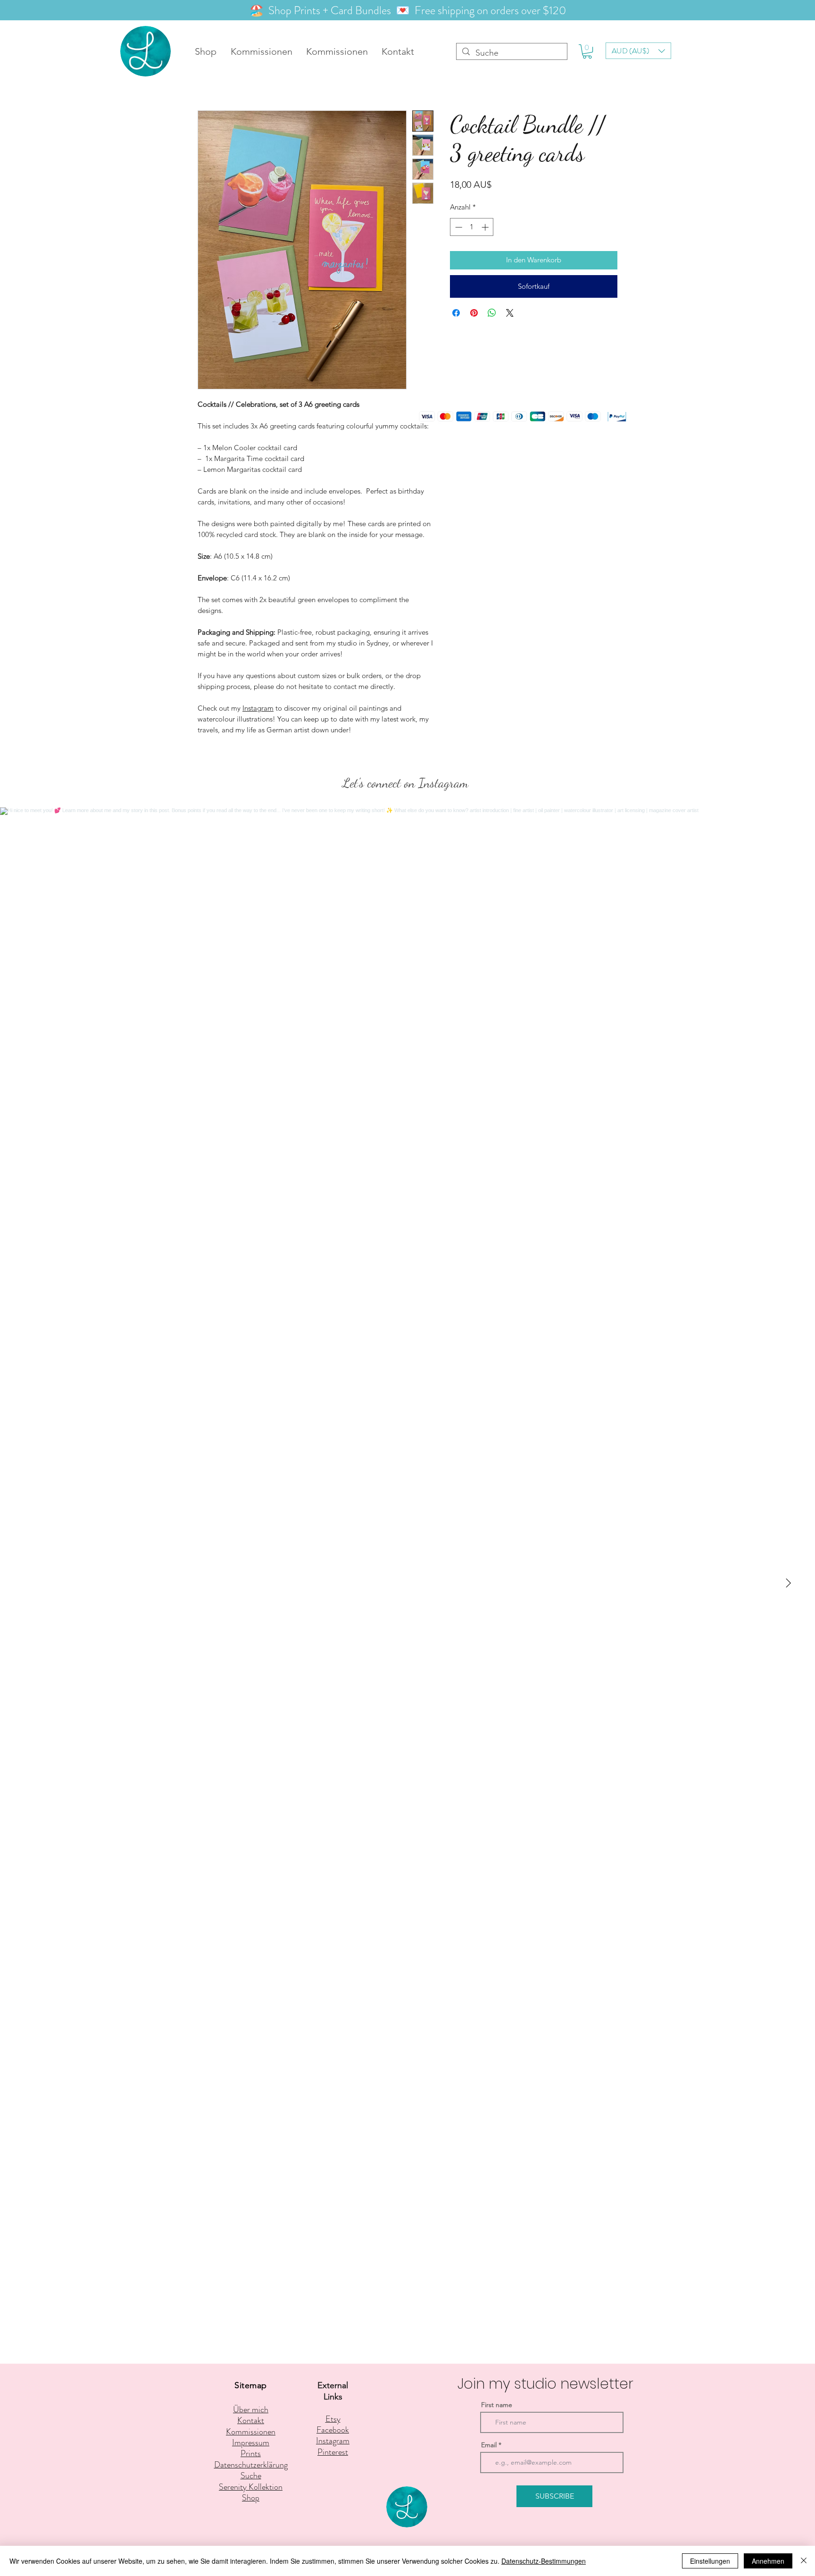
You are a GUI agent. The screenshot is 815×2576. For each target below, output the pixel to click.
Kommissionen (251, 2432)
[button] (587, 51)
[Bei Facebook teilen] (456, 313)
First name (497, 2405)
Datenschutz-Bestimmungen (544, 2561)
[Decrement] (458, 227)
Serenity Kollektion (251, 2487)
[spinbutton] (472, 227)
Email (489, 2445)
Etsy (333, 2419)
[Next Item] (788, 1583)
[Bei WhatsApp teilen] (492, 313)
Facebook (333, 2430)
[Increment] (486, 227)
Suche (251, 2475)
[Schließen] (804, 2561)
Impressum (251, 2442)
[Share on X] (510, 313)
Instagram (258, 708)
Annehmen (768, 2561)
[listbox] (638, 51)
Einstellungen (710, 2561)
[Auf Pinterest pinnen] (474, 313)
